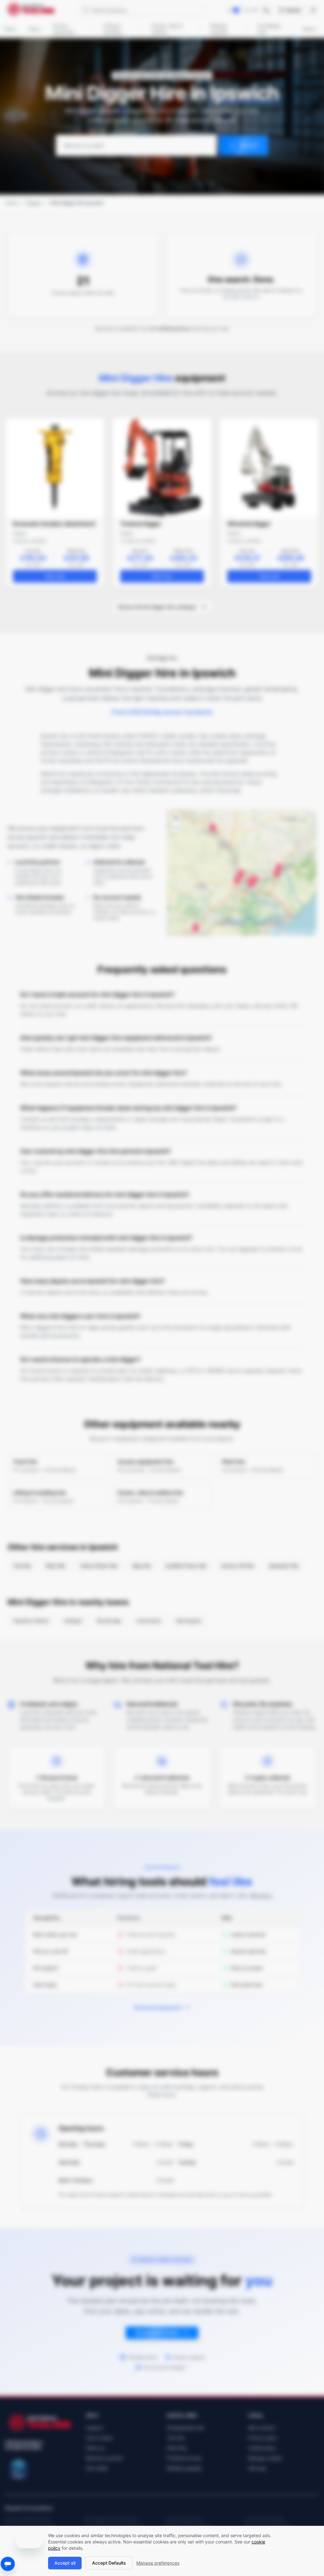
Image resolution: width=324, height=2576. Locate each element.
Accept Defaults (109, 2563)
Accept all (65, 2563)
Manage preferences (158, 2563)
